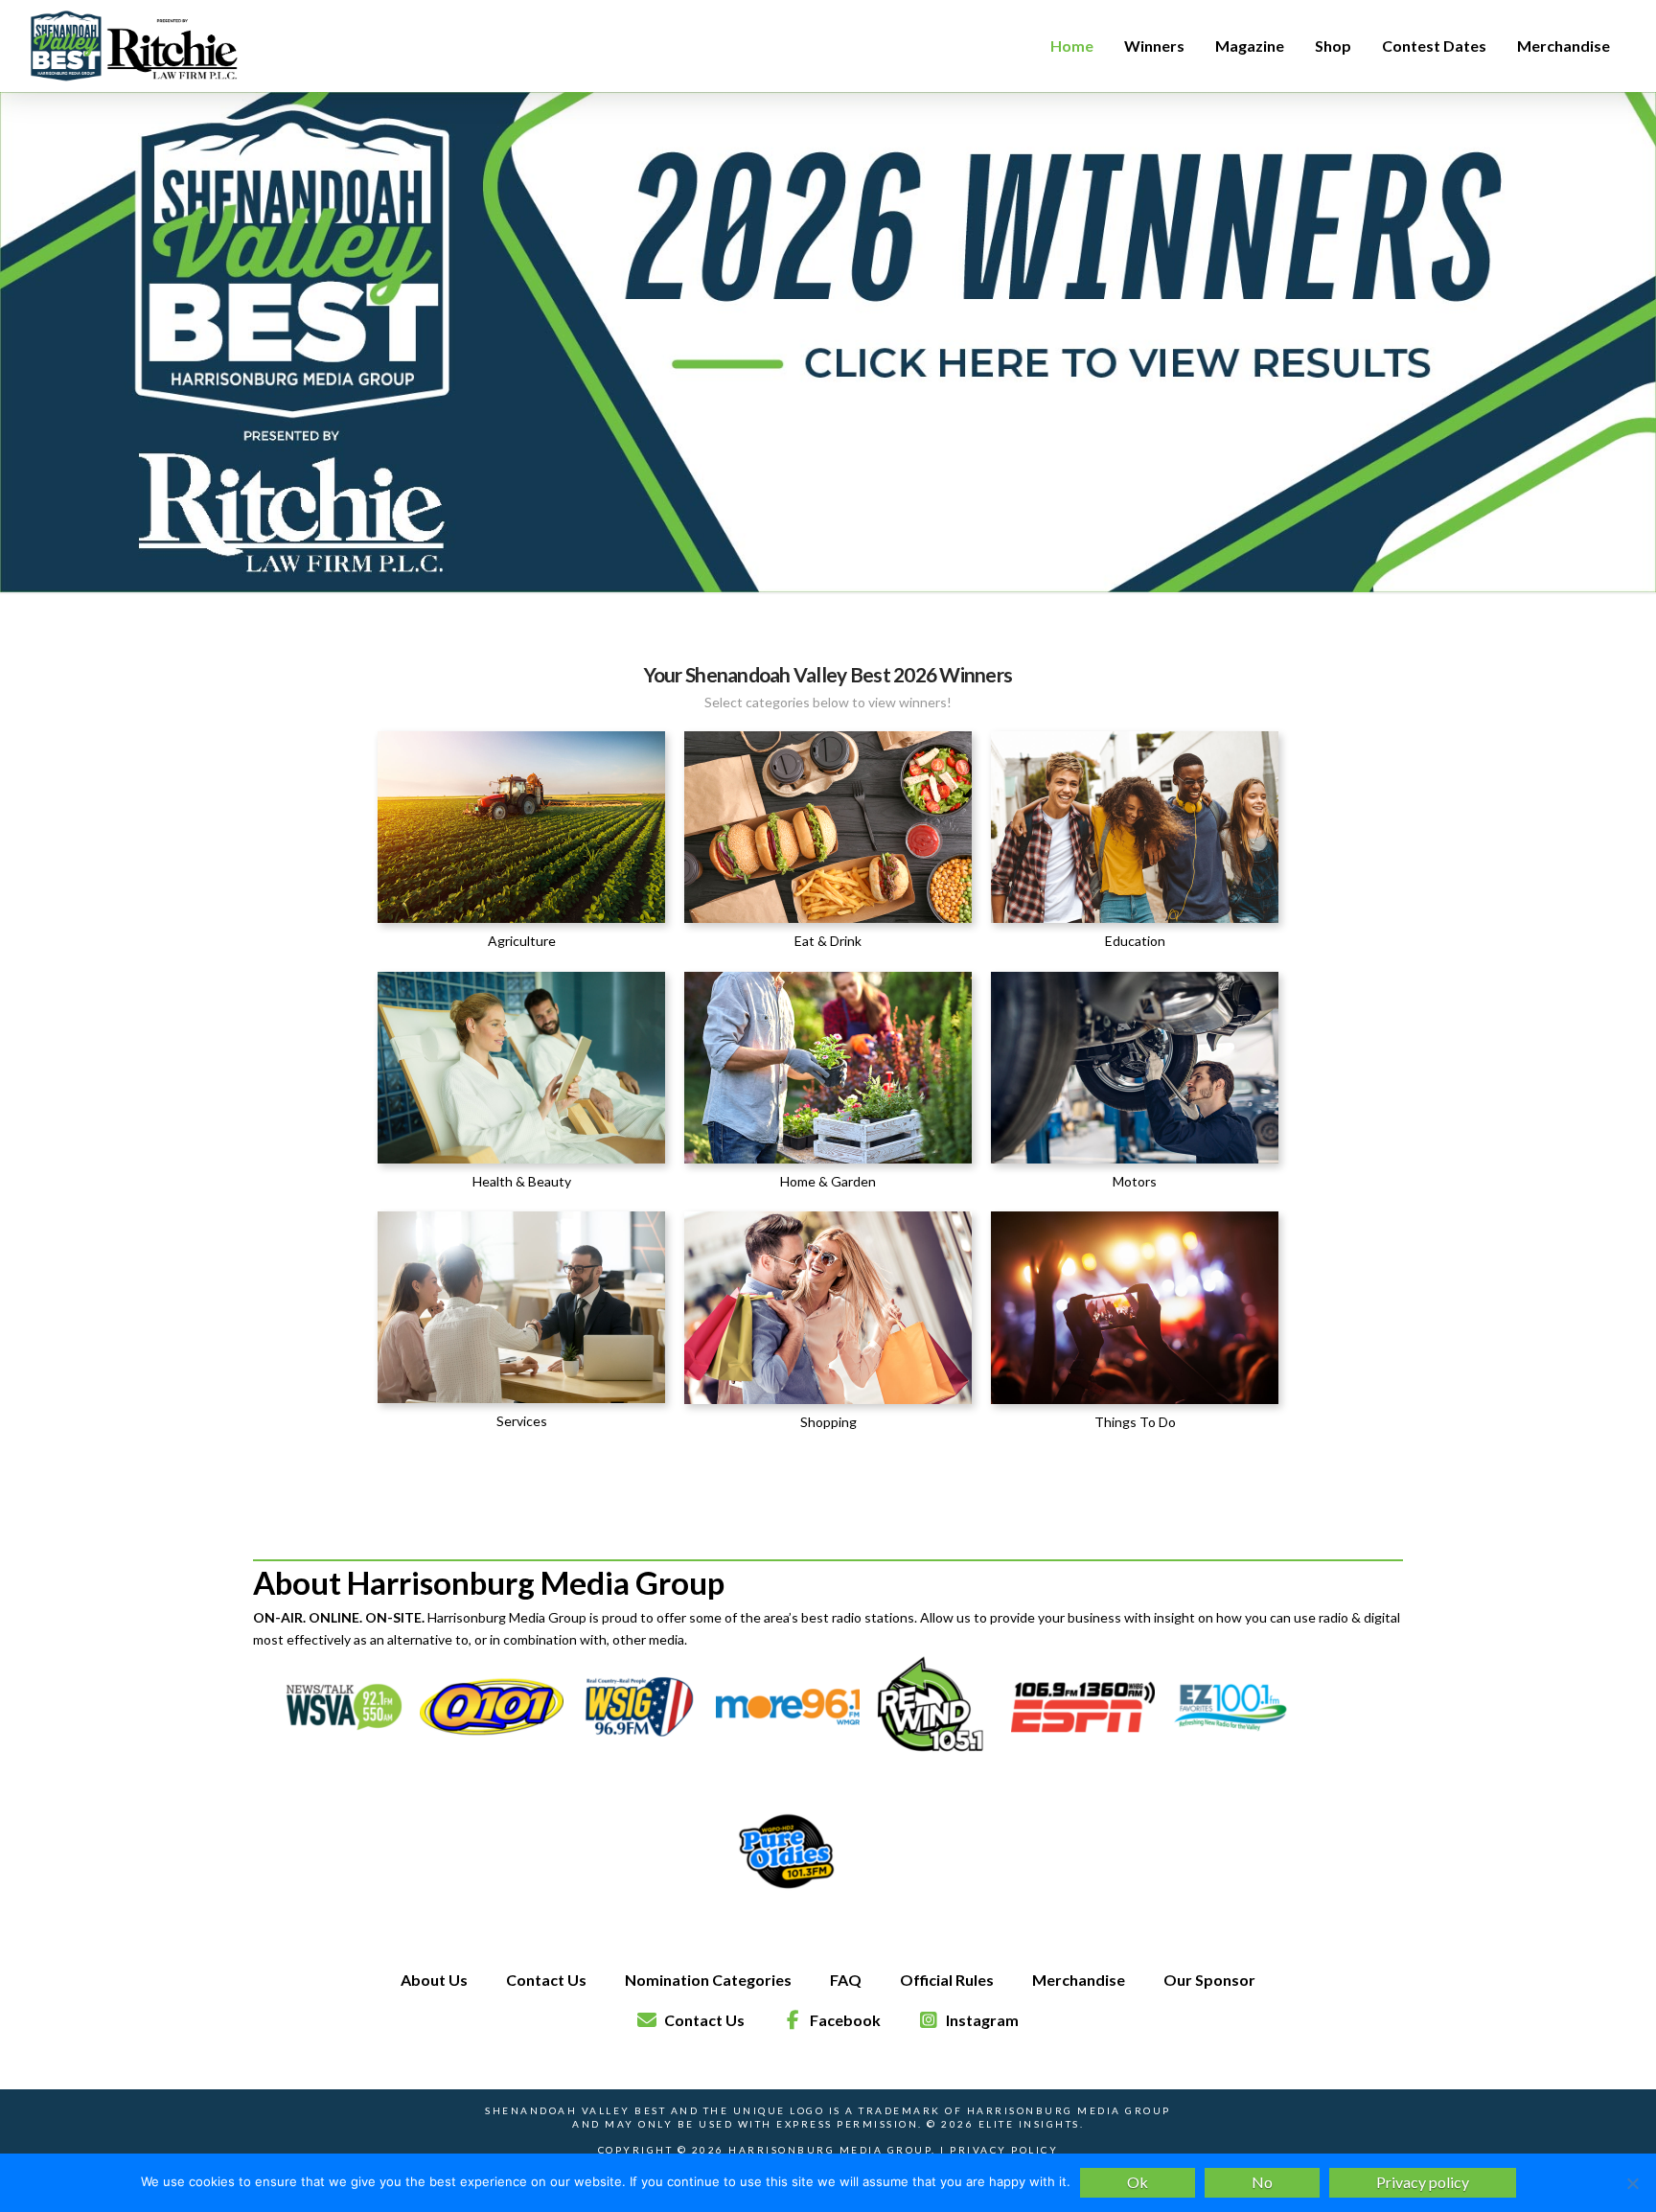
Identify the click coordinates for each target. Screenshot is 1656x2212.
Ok (1138, 2182)
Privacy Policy (1004, 2150)
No (1262, 2182)
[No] (1632, 2183)
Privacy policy (1423, 2182)
